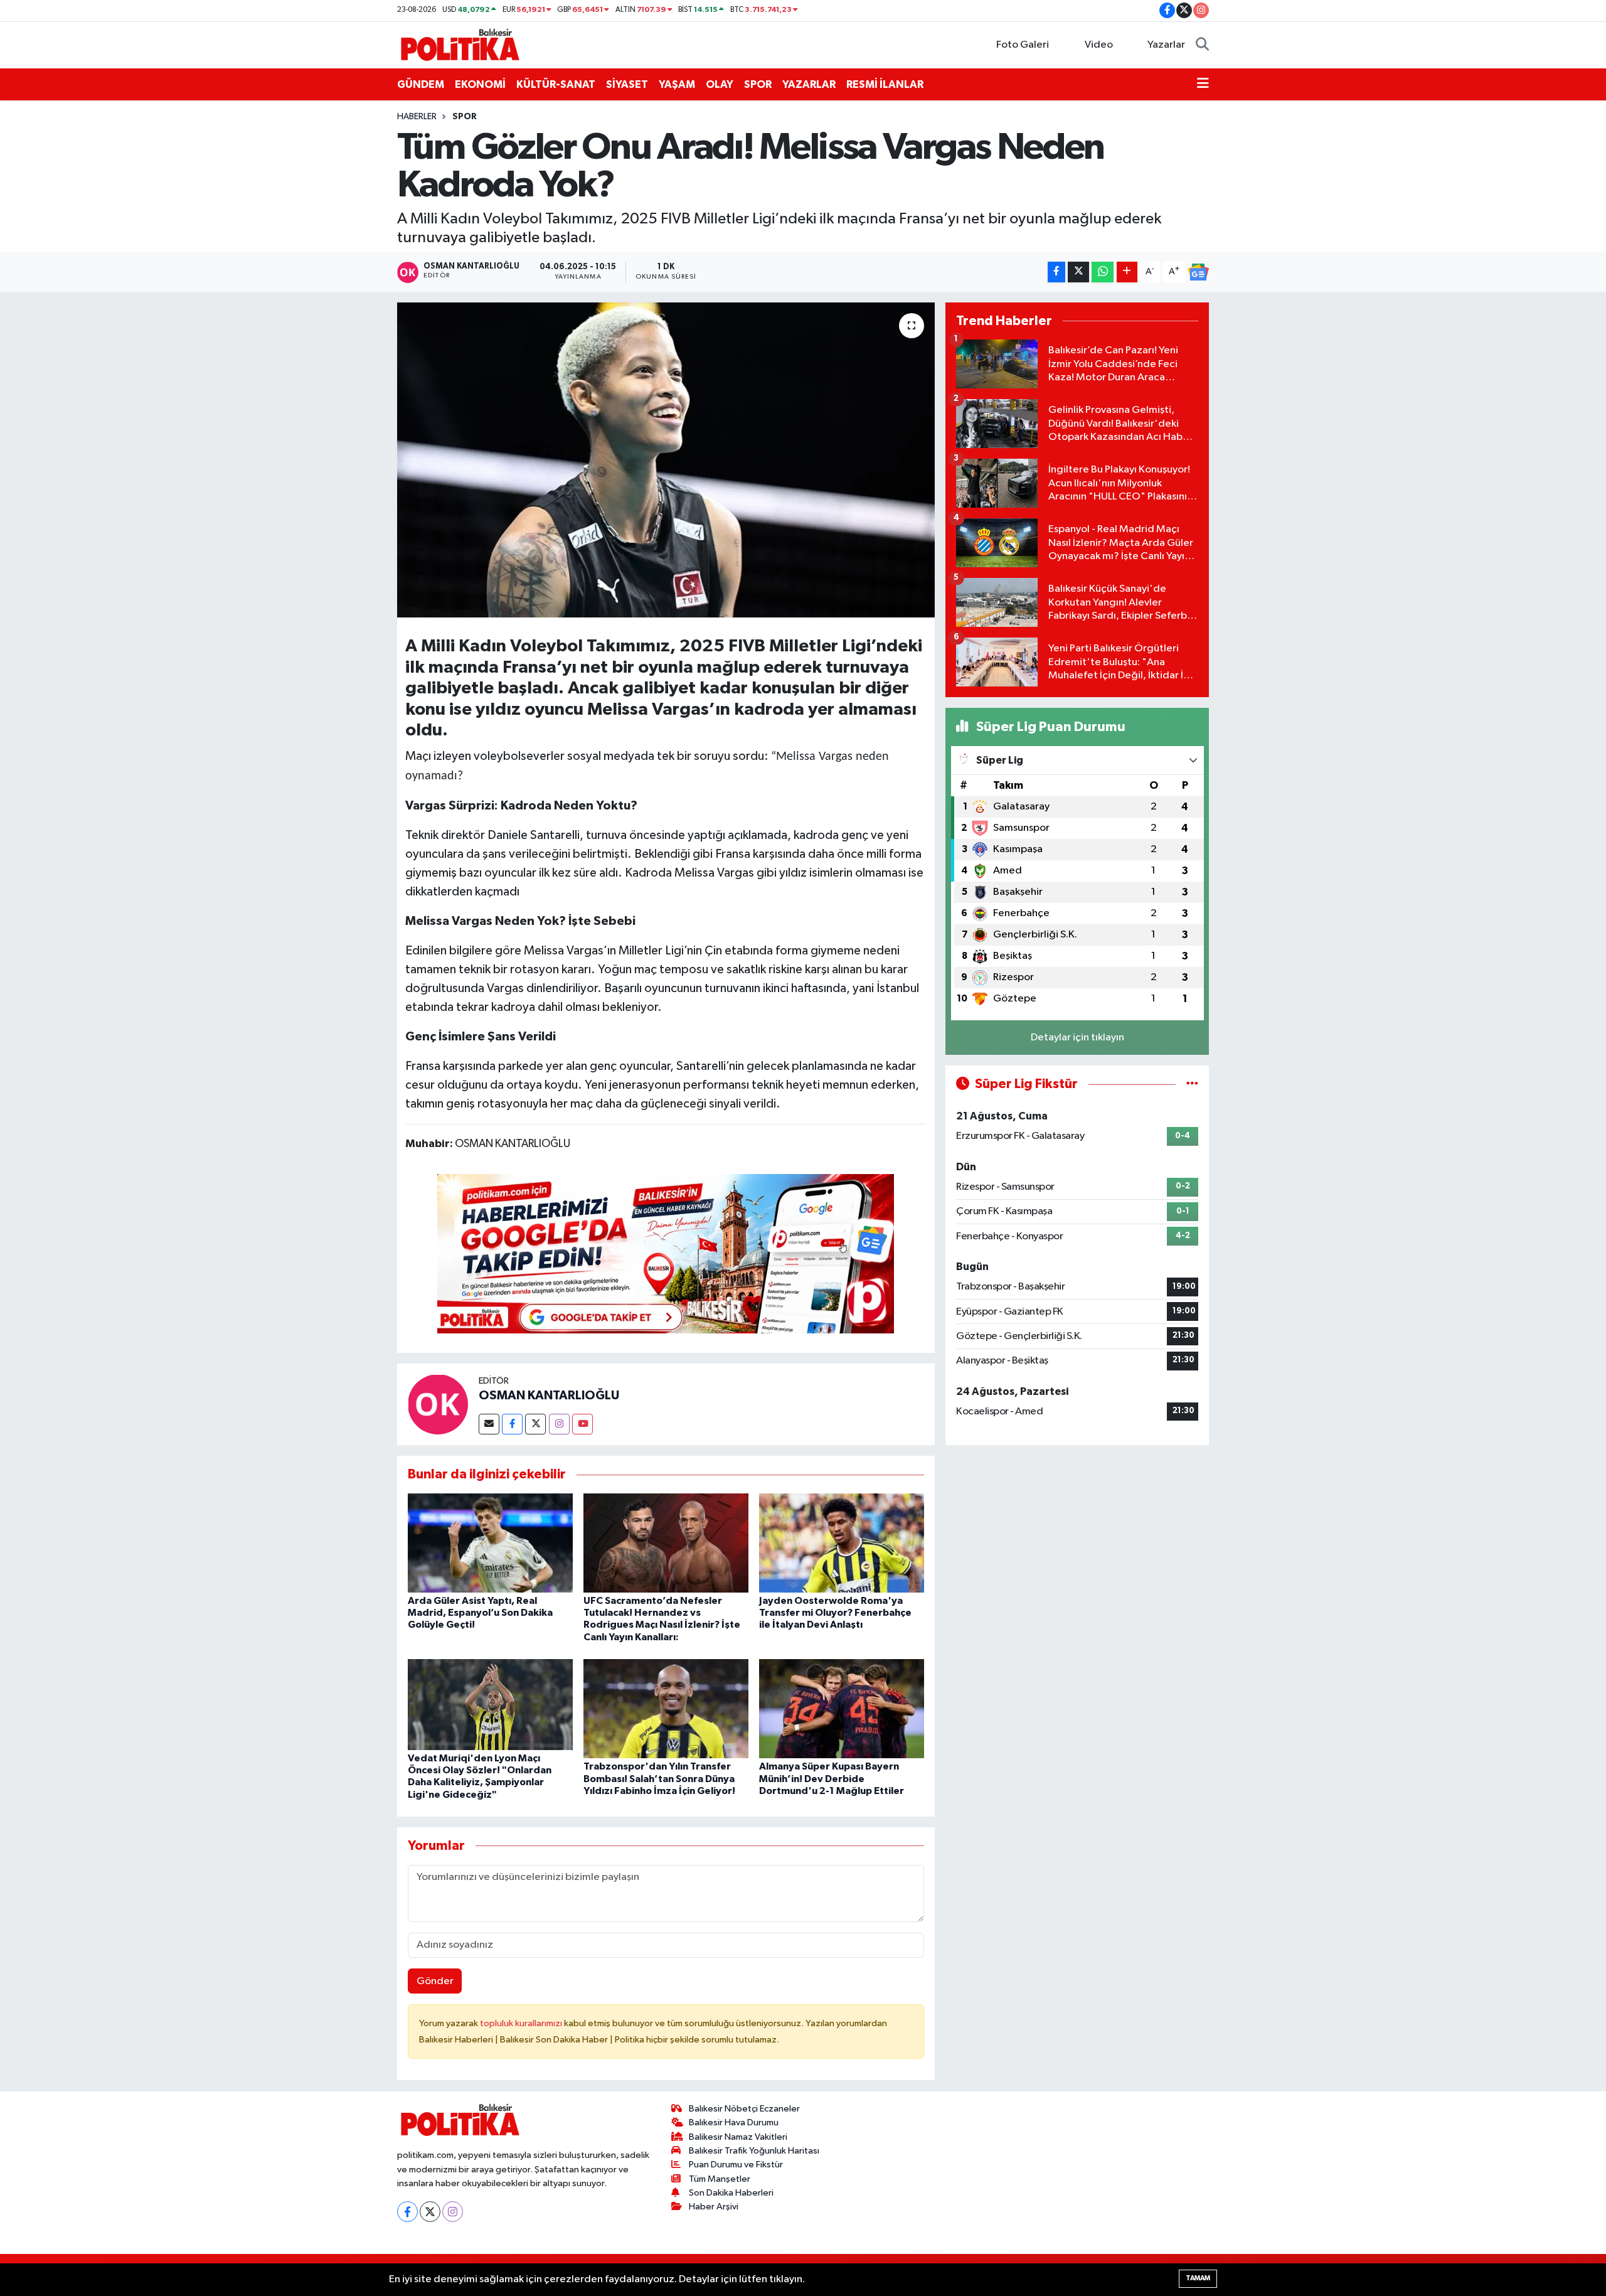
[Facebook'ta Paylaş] (1056, 272)
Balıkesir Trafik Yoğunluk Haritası (754, 2151)
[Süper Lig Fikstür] (1192, 1084)
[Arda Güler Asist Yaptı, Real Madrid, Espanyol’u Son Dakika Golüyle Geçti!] (490, 1543)
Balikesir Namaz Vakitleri (738, 2137)
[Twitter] (535, 1424)
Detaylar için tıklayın (1077, 1038)
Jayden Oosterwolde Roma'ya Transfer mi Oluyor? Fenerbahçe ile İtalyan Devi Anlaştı (835, 1613)
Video (1099, 45)
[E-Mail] (489, 1424)
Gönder (435, 1981)
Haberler (417, 117)
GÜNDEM (421, 84)
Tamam (1198, 2278)
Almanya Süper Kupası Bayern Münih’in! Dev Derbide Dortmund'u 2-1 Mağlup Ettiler (832, 1778)
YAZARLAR (809, 84)
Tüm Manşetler (720, 2179)
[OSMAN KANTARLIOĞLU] (438, 1404)
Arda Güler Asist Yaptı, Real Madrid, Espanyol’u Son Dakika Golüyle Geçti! (480, 1613)
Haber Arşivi (714, 2207)
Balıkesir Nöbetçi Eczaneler (744, 2109)
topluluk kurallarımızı (522, 2023)
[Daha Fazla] (1127, 272)
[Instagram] (559, 1424)
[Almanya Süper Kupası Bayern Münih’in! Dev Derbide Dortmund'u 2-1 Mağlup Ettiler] (842, 1708)
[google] (666, 1253)
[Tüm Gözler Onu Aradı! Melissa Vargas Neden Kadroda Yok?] (666, 460)
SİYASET (627, 84)
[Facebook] (512, 1424)
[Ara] (1202, 45)
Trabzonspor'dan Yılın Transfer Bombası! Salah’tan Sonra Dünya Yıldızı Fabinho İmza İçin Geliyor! (659, 1778)
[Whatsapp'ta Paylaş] (1103, 272)
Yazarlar (1166, 45)
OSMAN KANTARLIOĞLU (549, 1396)
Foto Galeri (1023, 45)
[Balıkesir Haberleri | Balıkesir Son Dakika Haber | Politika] (460, 44)
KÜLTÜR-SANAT (556, 84)
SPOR (758, 84)
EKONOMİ (480, 84)
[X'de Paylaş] (1078, 272)
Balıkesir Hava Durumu (734, 2122)
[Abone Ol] (1198, 272)
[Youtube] (582, 1424)
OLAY (720, 84)
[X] (430, 2212)
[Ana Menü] (1203, 85)
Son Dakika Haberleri (731, 2193)
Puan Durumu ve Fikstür (736, 2165)
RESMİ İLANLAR (885, 84)
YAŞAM (677, 84)
